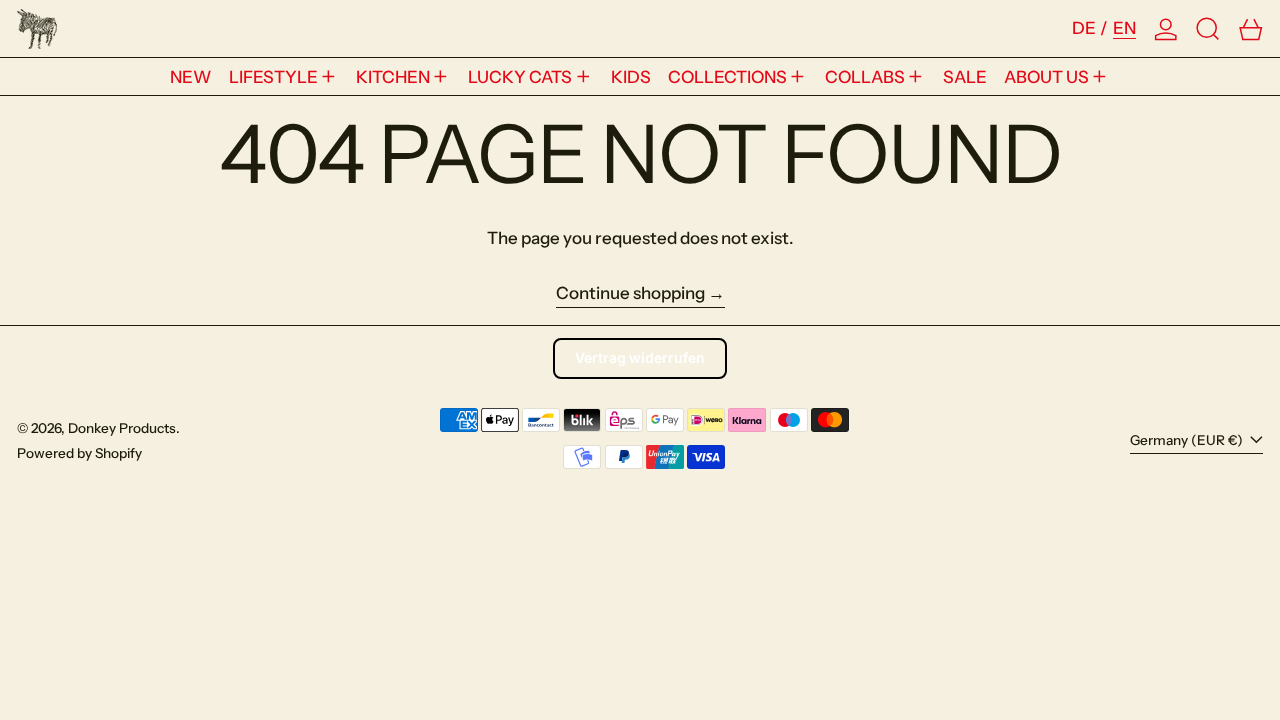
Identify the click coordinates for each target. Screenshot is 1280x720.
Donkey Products (122, 428)
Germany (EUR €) (1188, 440)
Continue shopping (630, 293)
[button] (1208, 28)
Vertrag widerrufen (640, 357)
